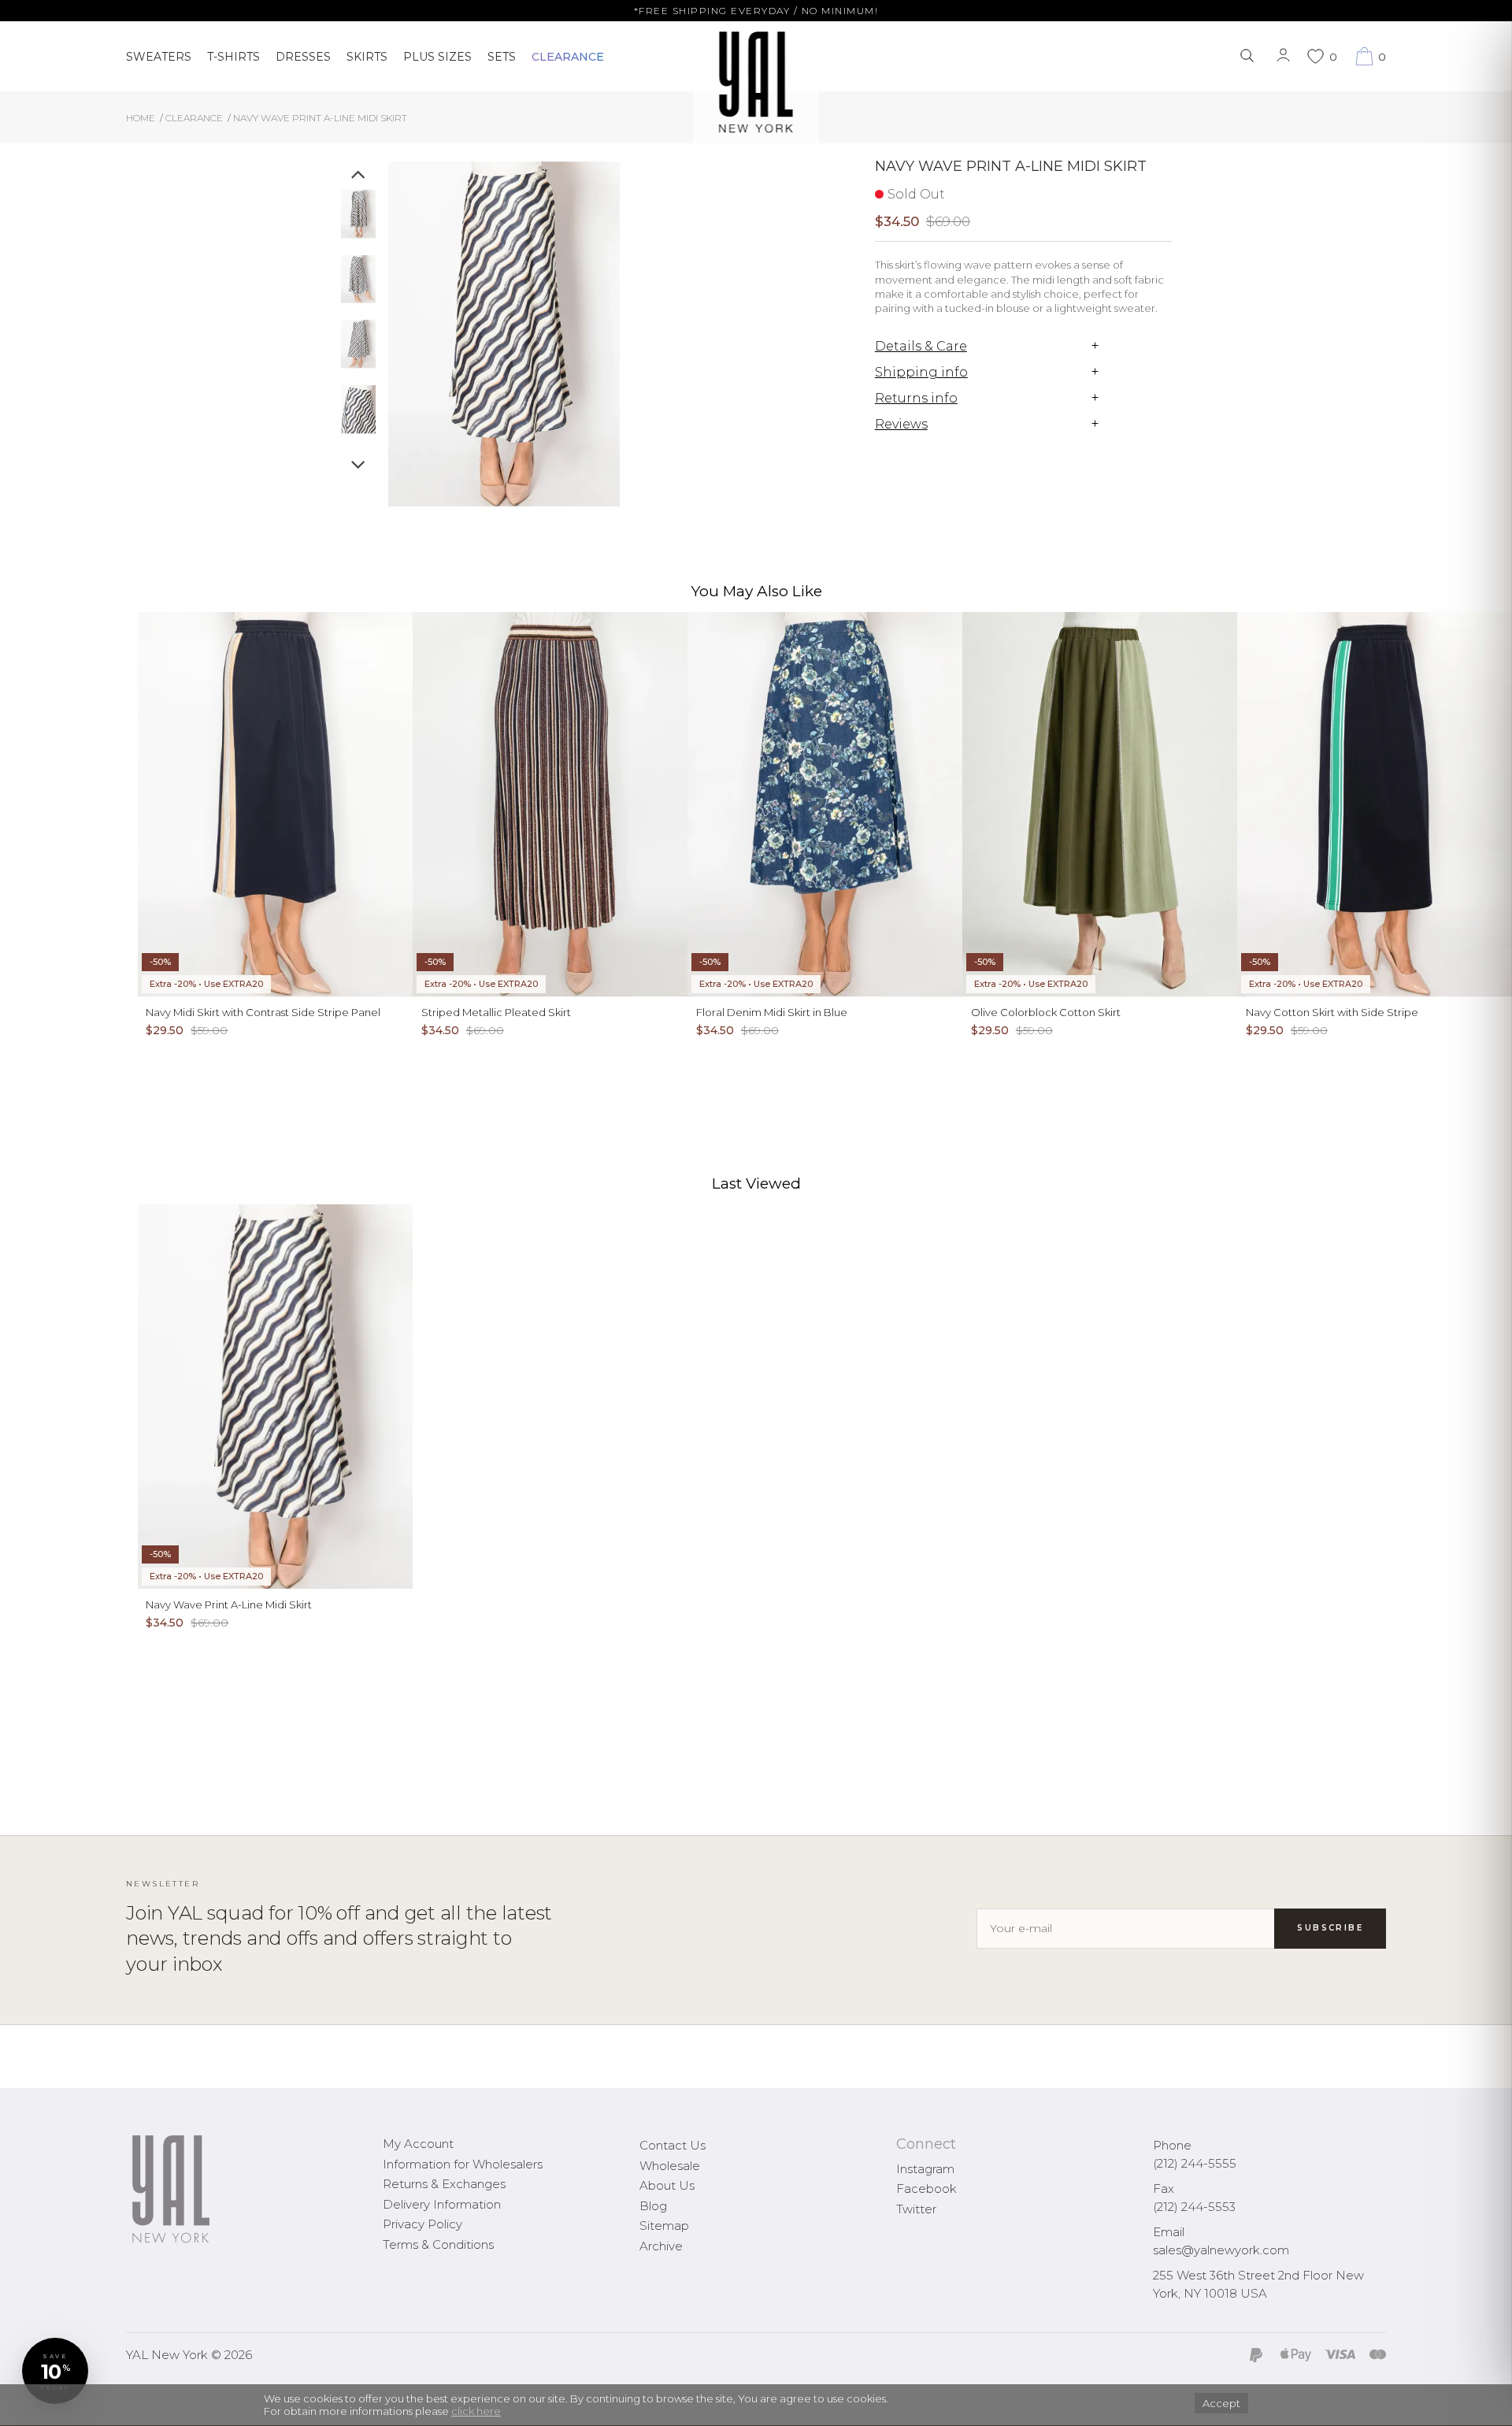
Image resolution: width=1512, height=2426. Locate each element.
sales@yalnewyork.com (1221, 2250)
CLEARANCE (568, 57)
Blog (653, 2206)
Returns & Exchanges (444, 2184)
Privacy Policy (422, 2224)
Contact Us (673, 2145)
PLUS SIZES (437, 57)
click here (476, 2411)
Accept (1221, 2403)
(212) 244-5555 (1195, 2163)
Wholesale (670, 2166)
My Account (418, 2144)
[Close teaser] (28, 2406)
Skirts (367, 57)
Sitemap (664, 2226)
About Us (667, 2185)
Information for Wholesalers (463, 2164)
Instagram (925, 2169)
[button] (55, 2371)
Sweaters (159, 57)
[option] (358, 220)
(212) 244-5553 (1194, 2207)
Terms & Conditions (438, 2244)
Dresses (303, 57)
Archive (661, 2246)
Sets (502, 57)
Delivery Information (442, 2204)
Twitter (916, 2209)
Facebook (926, 2189)
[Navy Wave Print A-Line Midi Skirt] (358, 214)
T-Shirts (233, 57)
